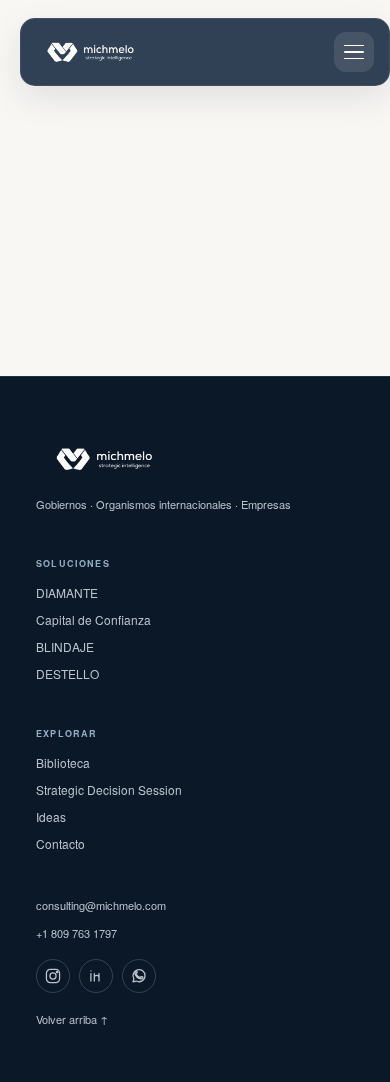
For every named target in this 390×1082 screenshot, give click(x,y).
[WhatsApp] (139, 976)
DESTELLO (67, 673)
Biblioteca (63, 762)
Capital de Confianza (93, 619)
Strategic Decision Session (109, 789)
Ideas (51, 816)
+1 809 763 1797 (76, 933)
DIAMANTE (67, 592)
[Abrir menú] (354, 52)
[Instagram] (53, 976)
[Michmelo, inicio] (111, 52)
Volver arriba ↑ (72, 1019)
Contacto (60, 843)
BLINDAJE (65, 646)
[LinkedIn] (96, 976)
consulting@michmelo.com (101, 905)
